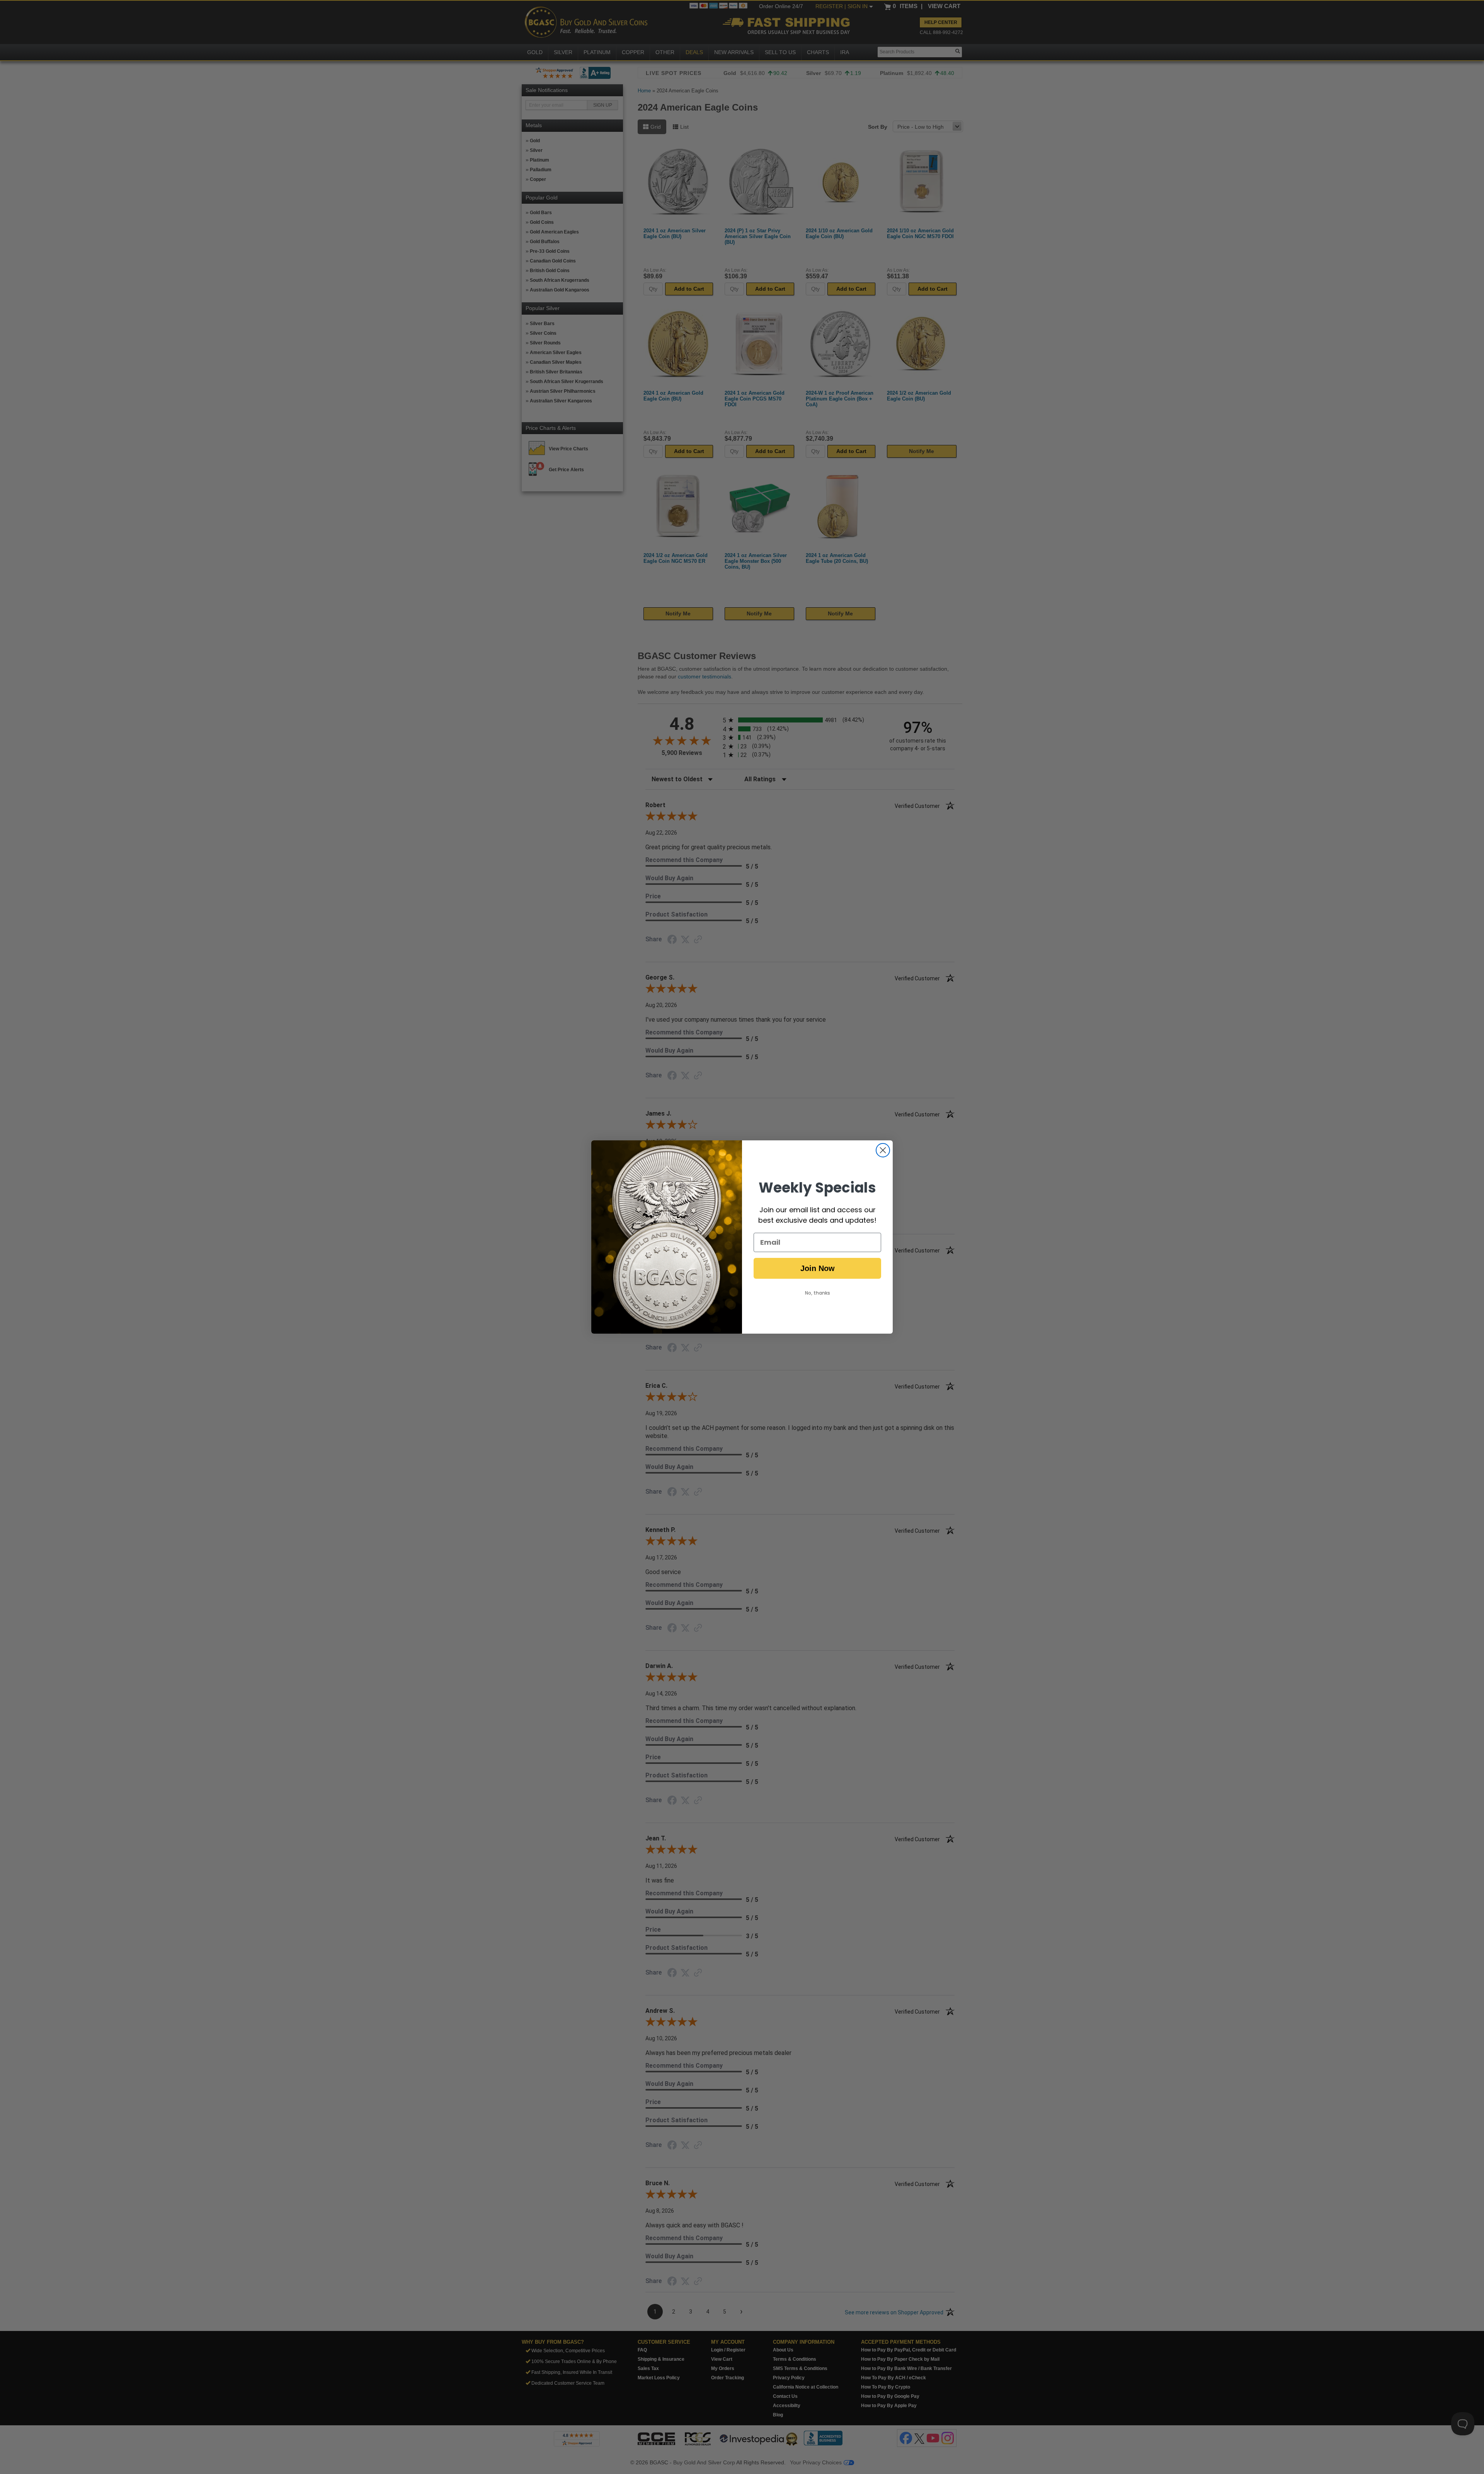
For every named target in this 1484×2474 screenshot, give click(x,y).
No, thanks (818, 1293)
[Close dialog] (883, 1150)
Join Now (818, 1268)
